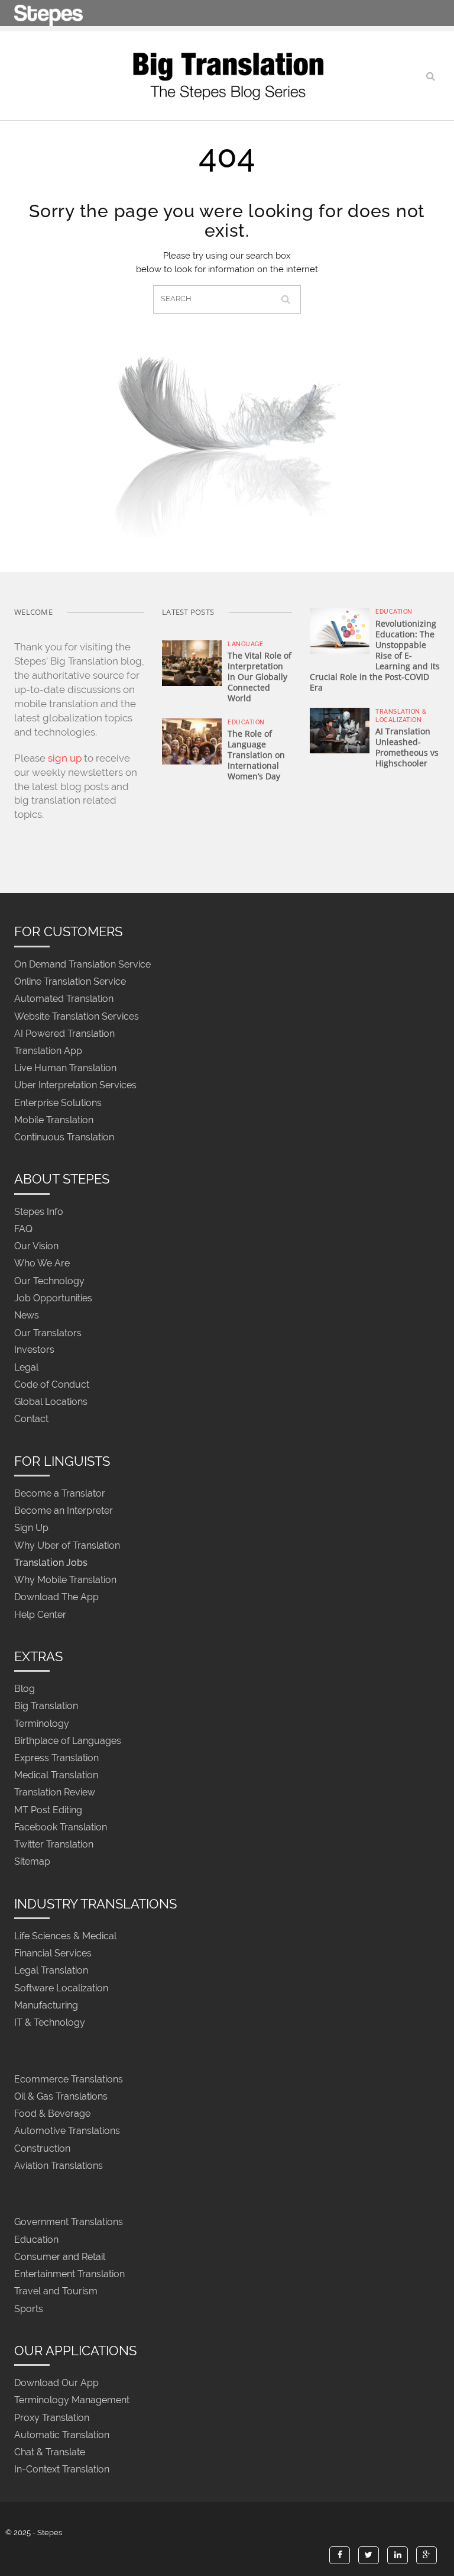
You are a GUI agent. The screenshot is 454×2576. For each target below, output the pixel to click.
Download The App (56, 1597)
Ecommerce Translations (69, 2079)
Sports (29, 2309)
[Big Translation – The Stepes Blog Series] (227, 76)
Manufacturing (46, 2005)
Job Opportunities (53, 1298)
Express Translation (56, 1758)
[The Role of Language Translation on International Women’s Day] (192, 740)
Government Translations (69, 2222)
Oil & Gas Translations (61, 2096)
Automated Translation (64, 999)
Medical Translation (56, 1776)
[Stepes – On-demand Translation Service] (48, 13)
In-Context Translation (62, 2470)
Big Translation (46, 1706)
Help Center (40, 1615)
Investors (34, 1350)
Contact (31, 1419)
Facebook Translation (61, 1827)
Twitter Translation (54, 1845)
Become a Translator (60, 1493)
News (27, 1315)
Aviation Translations (59, 2166)
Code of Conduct (52, 1384)
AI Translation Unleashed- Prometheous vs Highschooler (407, 747)
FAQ (23, 1229)
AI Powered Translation (64, 1034)
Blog (25, 1689)
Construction (42, 2148)
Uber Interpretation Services (75, 1086)
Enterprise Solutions (58, 1103)
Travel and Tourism (56, 2292)
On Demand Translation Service (82, 964)
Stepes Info (39, 1212)
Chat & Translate (50, 2452)
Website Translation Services (77, 1016)
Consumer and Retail (60, 2257)
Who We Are (42, 1264)
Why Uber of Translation (67, 1545)
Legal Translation (51, 1971)
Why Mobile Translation (65, 1580)
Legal (26, 1367)
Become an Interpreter (64, 1511)
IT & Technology (50, 2022)
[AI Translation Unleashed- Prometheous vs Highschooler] (340, 730)
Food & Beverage (52, 2114)
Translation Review (55, 1793)
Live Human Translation (65, 1068)
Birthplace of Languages (68, 1741)
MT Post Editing (48, 1810)
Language (245, 644)
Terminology (42, 1724)
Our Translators (48, 1333)
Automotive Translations (67, 2131)
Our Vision (36, 1247)
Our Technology (49, 1281)
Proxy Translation (52, 2418)
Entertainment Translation (69, 2274)
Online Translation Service (70, 982)
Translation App (48, 1051)
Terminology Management (72, 2401)
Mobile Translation (54, 1120)
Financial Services (53, 1954)
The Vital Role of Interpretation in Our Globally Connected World (260, 677)
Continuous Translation (64, 1137)
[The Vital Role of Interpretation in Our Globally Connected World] (192, 662)
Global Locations (51, 1402)
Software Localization (61, 1988)
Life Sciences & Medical (65, 1936)
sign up (65, 758)
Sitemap (32, 1862)
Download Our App (56, 2383)
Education (246, 722)
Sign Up (31, 1528)
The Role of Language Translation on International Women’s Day (256, 755)
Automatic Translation (62, 2435)
